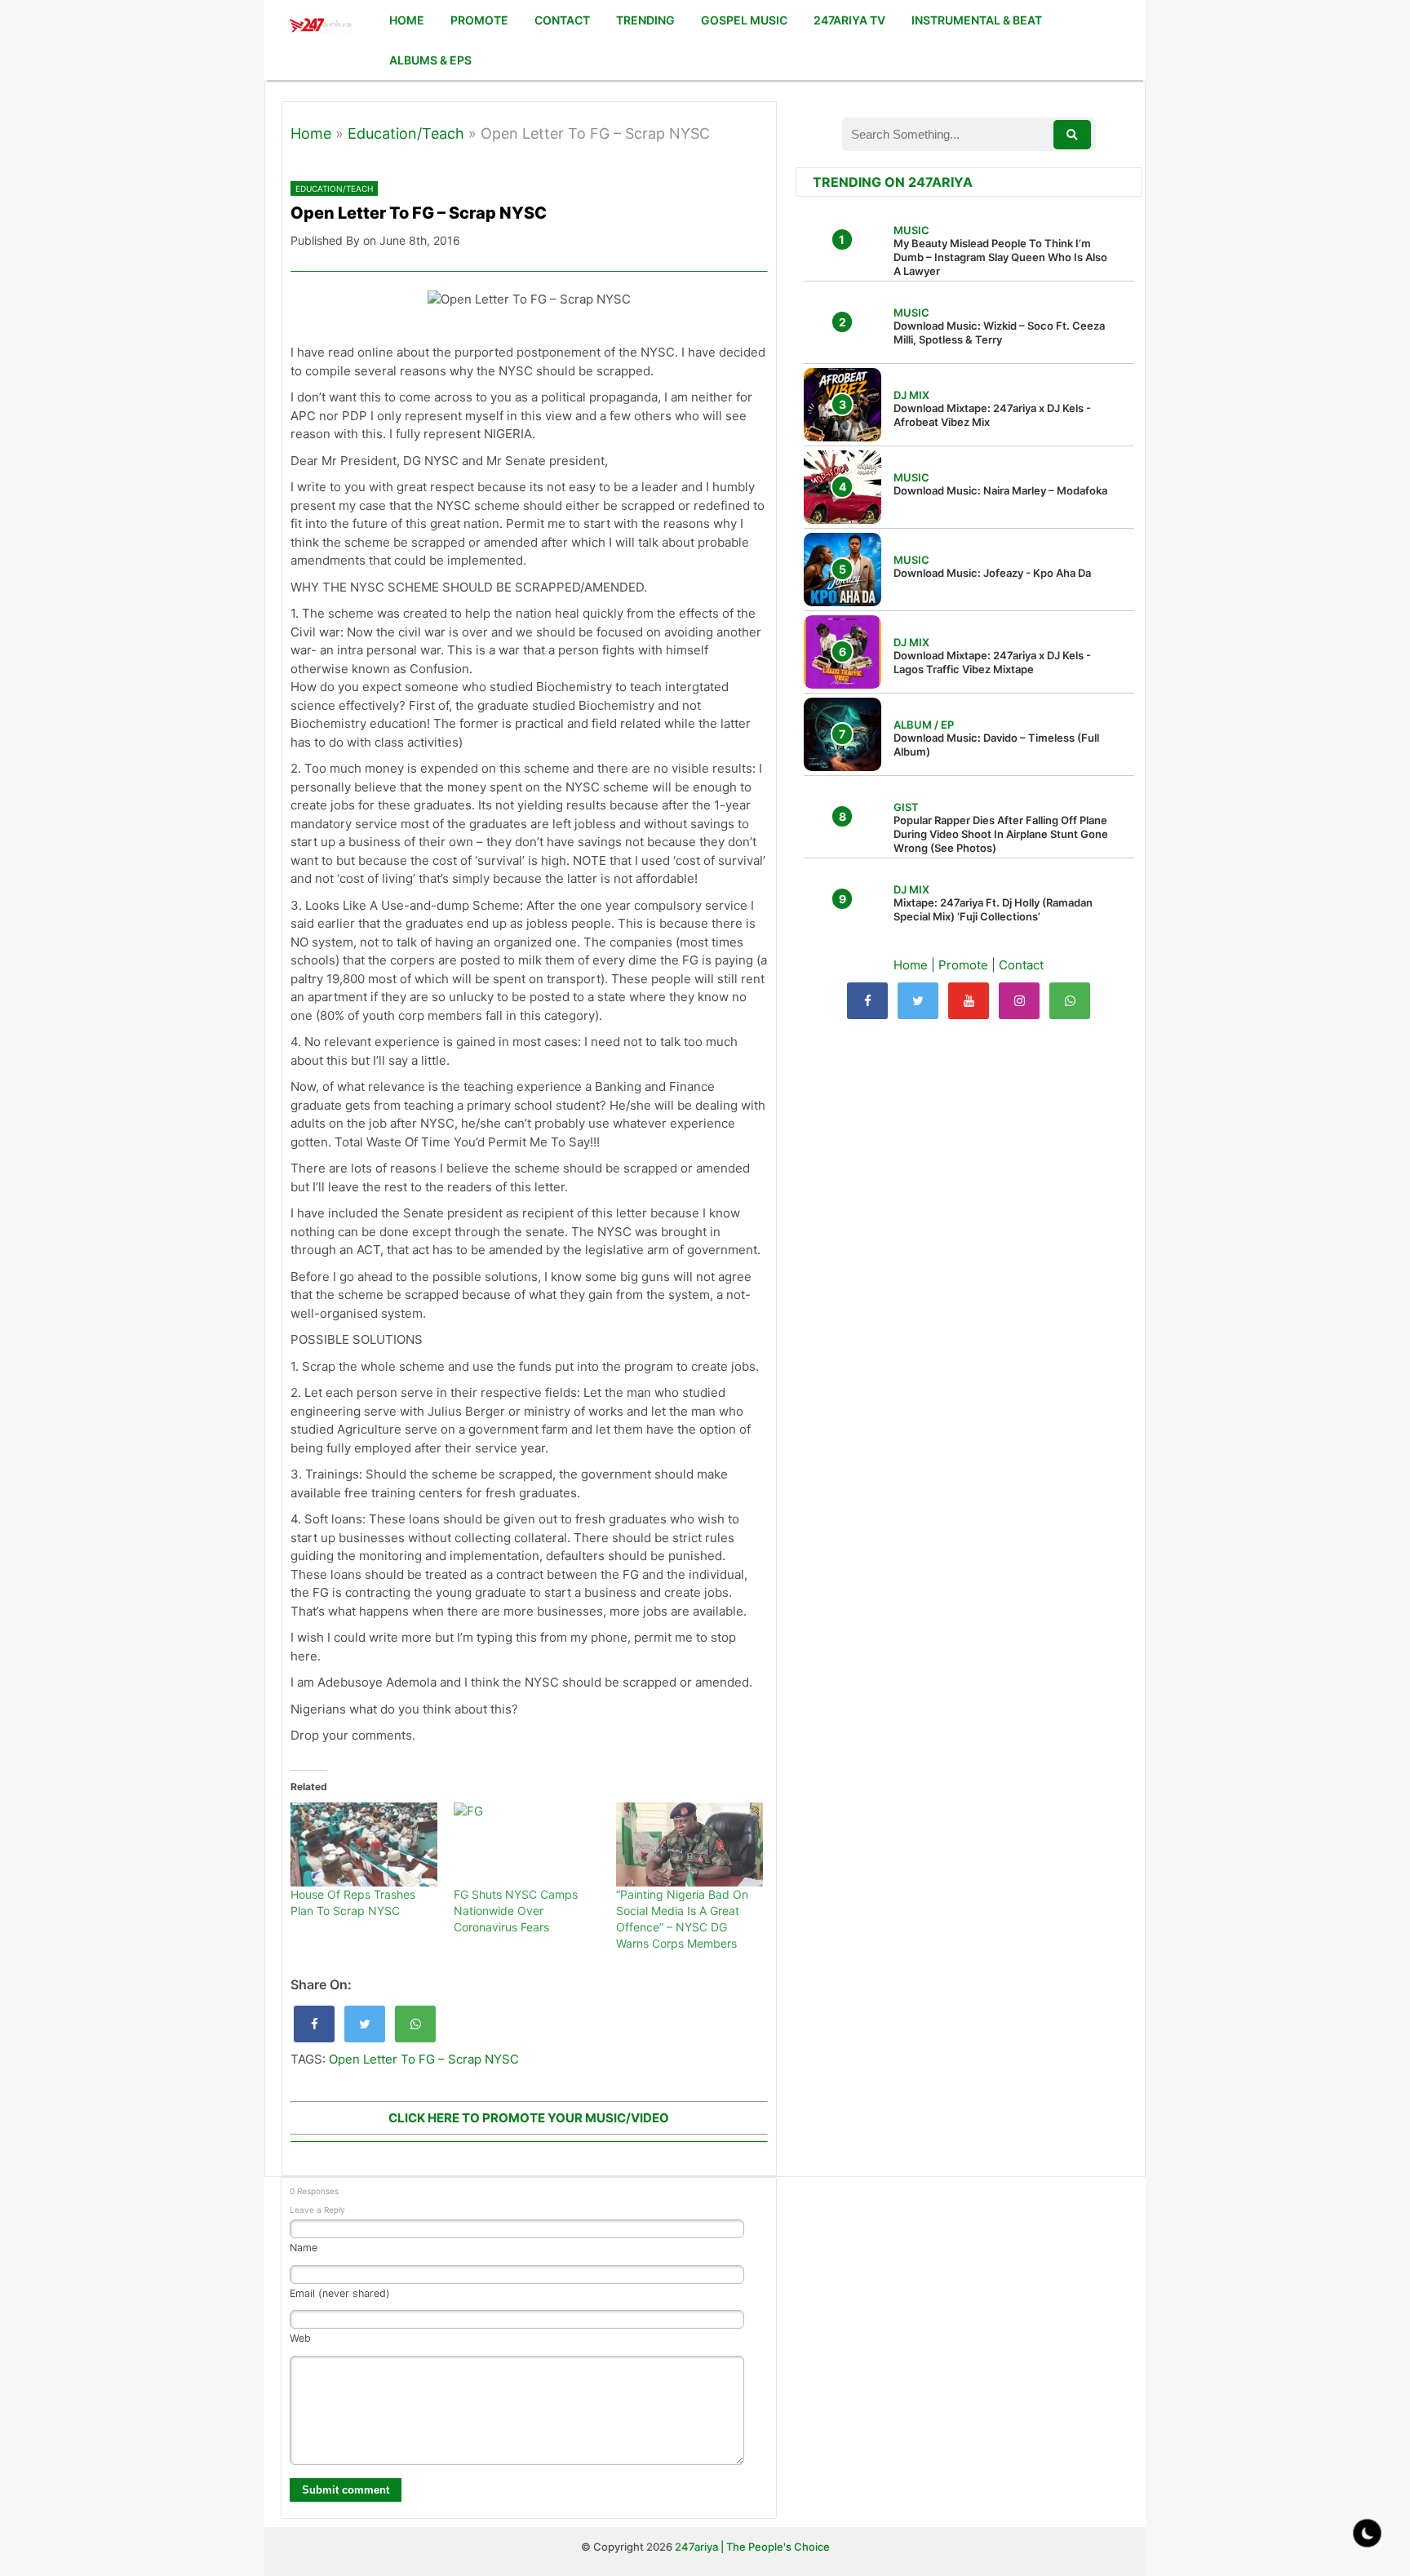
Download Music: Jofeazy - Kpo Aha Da (992, 573)
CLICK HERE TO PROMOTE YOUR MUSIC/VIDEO (529, 2118)
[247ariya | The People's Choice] (320, 27)
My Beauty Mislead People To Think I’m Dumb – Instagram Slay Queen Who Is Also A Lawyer (1000, 257)
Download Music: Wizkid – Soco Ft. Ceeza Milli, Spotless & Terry (999, 333)
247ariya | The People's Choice (752, 2547)
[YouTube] (969, 1001)
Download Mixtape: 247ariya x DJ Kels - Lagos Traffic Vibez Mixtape (992, 662)
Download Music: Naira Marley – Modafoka (1000, 490)
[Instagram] (1019, 1001)
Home (311, 133)
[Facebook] (867, 1001)
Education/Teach (406, 133)
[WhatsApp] (1070, 1001)
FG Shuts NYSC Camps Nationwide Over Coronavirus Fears (516, 1911)
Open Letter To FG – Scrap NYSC (424, 2059)
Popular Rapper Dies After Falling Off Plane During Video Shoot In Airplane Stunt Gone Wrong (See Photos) (1001, 834)
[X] (918, 1001)
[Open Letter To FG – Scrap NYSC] (314, 2024)
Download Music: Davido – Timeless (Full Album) (996, 745)
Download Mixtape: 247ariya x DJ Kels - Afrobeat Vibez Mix (992, 415)
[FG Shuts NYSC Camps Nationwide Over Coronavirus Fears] (527, 1844)
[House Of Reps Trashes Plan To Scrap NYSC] (364, 1844)
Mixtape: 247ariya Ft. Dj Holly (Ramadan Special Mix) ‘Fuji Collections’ (993, 909)
